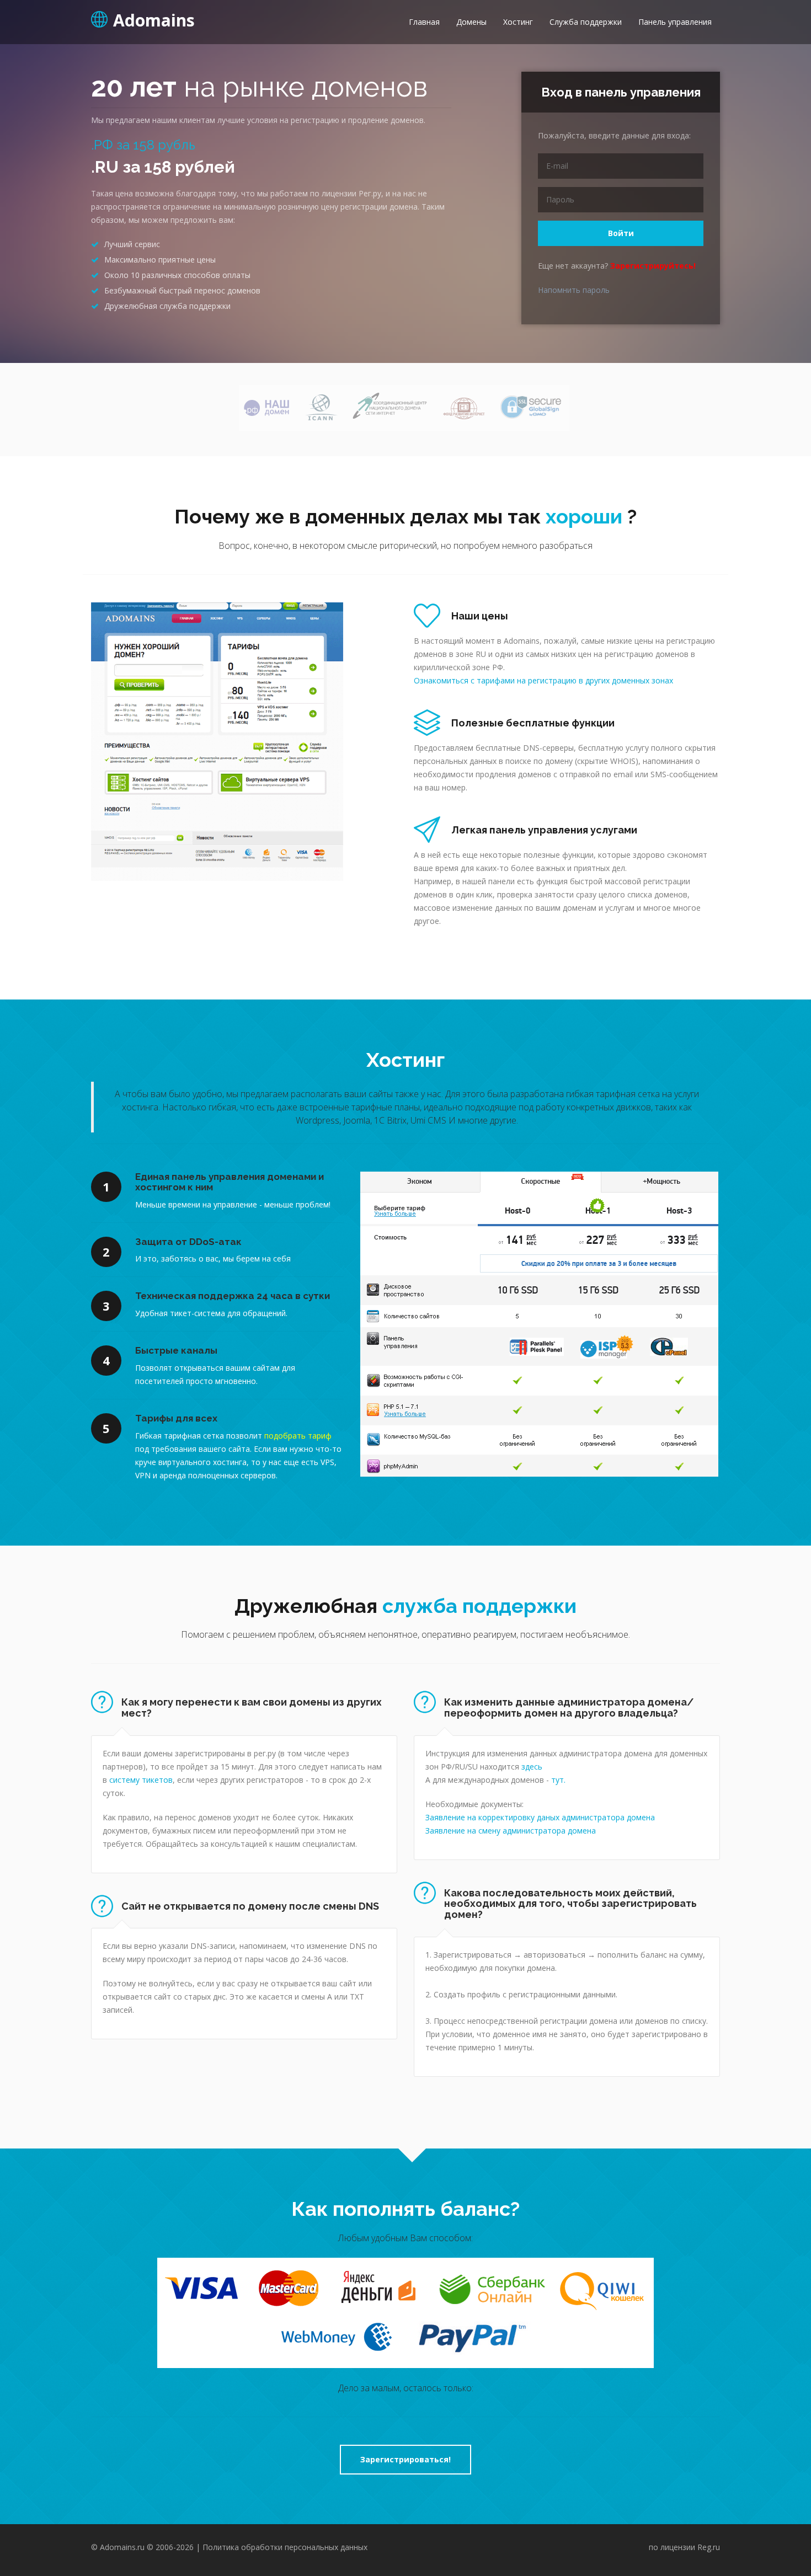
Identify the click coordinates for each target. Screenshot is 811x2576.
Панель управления (675, 22)
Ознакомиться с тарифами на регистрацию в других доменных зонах (543, 680)
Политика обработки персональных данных (285, 2547)
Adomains (154, 19)
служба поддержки (479, 1606)
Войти (621, 233)
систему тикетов (141, 1780)
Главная (424, 22)
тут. (558, 1780)
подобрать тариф (298, 1436)
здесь (532, 1767)
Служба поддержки (586, 22)
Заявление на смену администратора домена (511, 1831)
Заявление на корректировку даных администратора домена (540, 1817)
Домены (471, 22)
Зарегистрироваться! (405, 2459)
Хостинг (518, 22)
